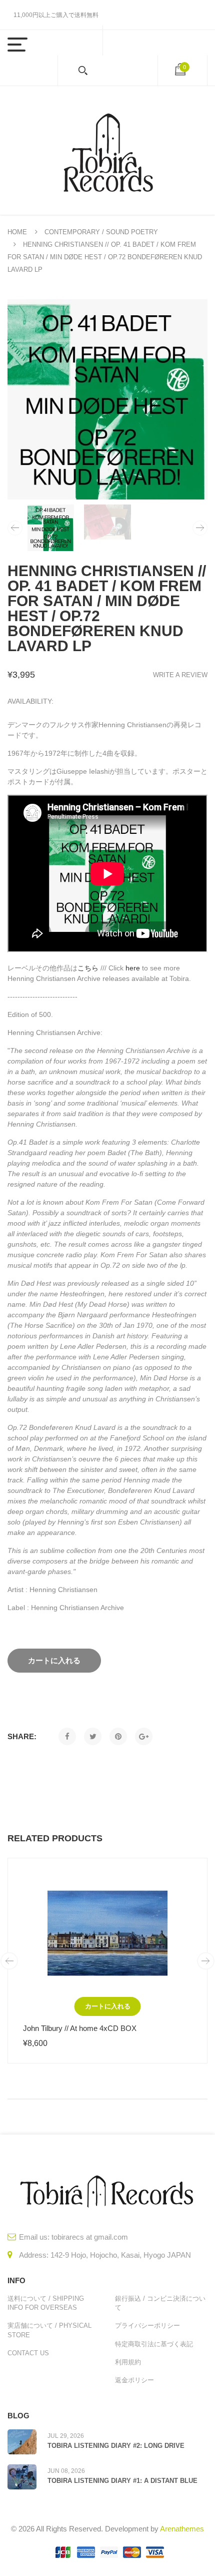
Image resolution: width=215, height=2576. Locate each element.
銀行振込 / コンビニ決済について (160, 2303)
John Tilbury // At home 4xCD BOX (80, 2028)
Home (17, 232)
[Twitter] (93, 1736)
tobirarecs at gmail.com (90, 2237)
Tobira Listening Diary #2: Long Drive (116, 2446)
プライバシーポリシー (147, 2326)
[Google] (144, 1736)
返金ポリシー (134, 2380)
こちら (88, 968)
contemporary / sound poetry (101, 232)
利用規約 (128, 2362)
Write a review (180, 675)
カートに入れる (108, 2006)
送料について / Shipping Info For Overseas (46, 2303)
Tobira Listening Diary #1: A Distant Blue (122, 2481)
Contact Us (28, 2353)
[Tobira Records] (107, 150)
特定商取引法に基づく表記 (154, 2344)
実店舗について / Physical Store (49, 2330)
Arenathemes (182, 2529)
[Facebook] (67, 1736)
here (133, 968)
